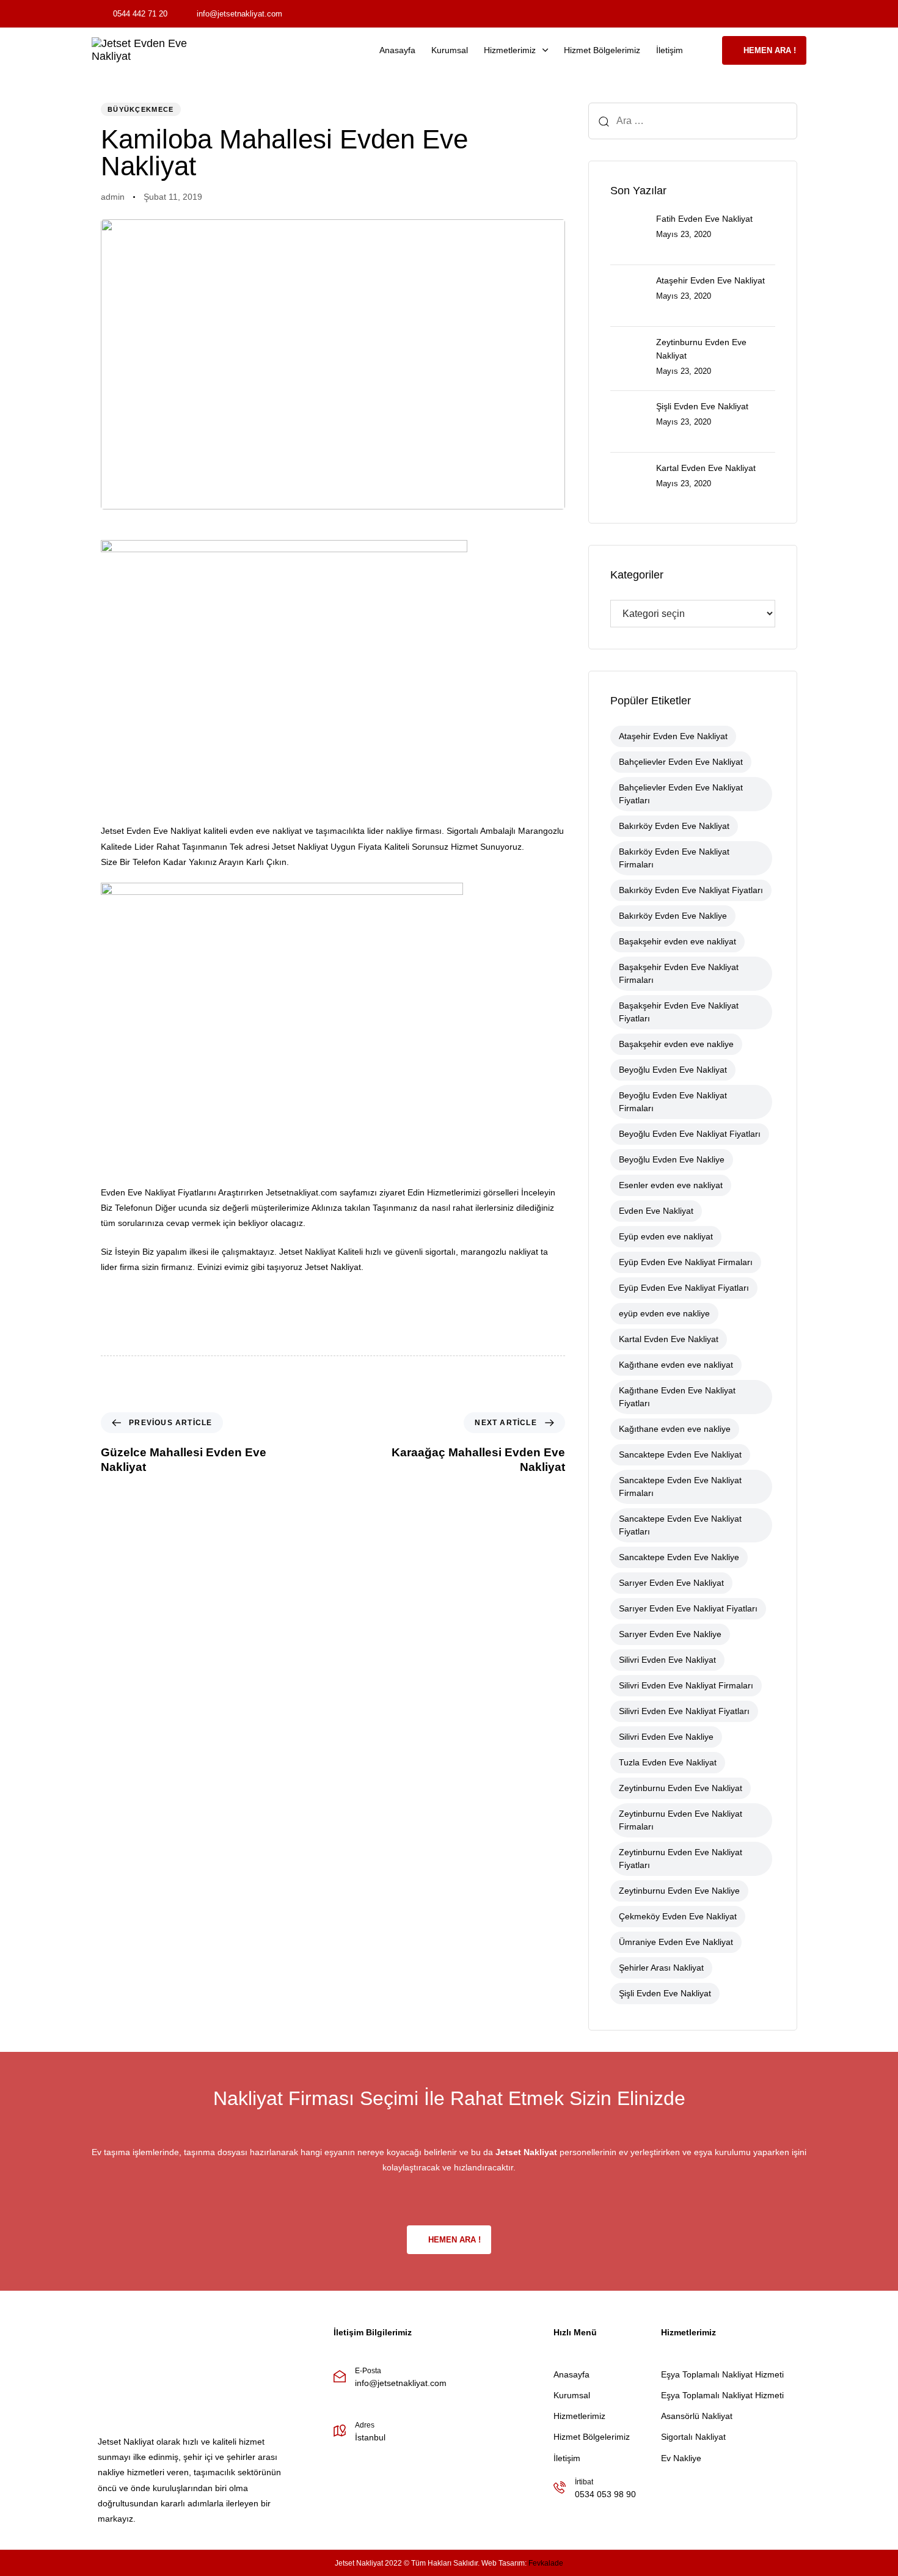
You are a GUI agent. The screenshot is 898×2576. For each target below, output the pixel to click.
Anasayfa (397, 50)
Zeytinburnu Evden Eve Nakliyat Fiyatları (681, 1859)
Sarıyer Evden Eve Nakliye (670, 1634)
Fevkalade (546, 2563)
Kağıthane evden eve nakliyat (676, 1365)
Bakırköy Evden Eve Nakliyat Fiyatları (691, 890)
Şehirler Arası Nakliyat (661, 1968)
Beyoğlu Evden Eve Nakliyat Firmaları (673, 1102)
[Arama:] (693, 121)
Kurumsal (450, 50)
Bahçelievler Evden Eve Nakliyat (681, 762)
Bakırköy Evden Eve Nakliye (673, 916)
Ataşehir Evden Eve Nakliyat (673, 736)
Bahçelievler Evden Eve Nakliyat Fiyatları (681, 794)
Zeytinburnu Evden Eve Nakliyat (681, 1788)
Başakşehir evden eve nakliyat (677, 941)
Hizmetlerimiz (510, 50)
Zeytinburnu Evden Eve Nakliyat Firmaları (681, 1820)
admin (113, 197)
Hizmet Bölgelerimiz (602, 50)
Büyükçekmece (141, 109)
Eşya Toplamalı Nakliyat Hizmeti (722, 2374)
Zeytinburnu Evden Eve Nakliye (679, 1891)
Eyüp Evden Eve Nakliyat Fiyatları (684, 1288)
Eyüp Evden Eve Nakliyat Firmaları (686, 1262)
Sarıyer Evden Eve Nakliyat (671, 1583)
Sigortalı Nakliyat (693, 2437)
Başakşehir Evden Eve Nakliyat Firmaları (679, 973)
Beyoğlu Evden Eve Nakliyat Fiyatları (690, 1134)
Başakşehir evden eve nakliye (676, 1044)
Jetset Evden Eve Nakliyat (151, 831)
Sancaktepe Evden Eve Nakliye (679, 1557)
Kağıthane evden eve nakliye (675, 1429)
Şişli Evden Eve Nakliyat (665, 1993)
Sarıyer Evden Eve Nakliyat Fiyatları (688, 1608)
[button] (706, 50)
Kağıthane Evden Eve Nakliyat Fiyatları (677, 1397)
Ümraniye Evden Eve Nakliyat (676, 1942)
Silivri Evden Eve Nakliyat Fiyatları (684, 1711)
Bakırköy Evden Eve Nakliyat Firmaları (674, 858)
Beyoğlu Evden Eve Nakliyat (673, 1070)
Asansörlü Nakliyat (697, 2416)
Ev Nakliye (681, 2458)
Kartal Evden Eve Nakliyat (669, 1339)
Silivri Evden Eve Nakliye (666, 1737)
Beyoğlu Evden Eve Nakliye (672, 1159)
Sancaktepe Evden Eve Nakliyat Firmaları (680, 1487)
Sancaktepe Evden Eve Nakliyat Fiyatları (680, 1525)
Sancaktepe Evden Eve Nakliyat (680, 1454)
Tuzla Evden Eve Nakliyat (668, 1762)
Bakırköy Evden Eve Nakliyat (674, 826)
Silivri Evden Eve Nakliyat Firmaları (686, 1685)
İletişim (670, 50)
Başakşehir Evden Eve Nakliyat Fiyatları (679, 1012)
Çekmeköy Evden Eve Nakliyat (678, 1916)
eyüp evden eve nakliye (664, 1313)
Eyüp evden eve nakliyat (666, 1236)
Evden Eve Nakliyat (656, 1211)
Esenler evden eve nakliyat (671, 1185)
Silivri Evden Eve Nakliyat (667, 1660)
